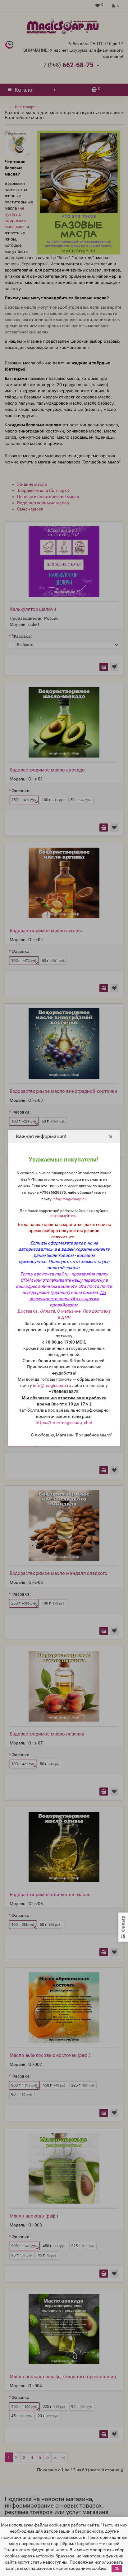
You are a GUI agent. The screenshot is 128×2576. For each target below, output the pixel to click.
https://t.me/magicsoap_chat (64, 1423)
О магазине (69, 1311)
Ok (117, 2569)
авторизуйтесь (64, 1216)
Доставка (27, 1311)
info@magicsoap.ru (69, 1199)
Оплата (47, 1311)
